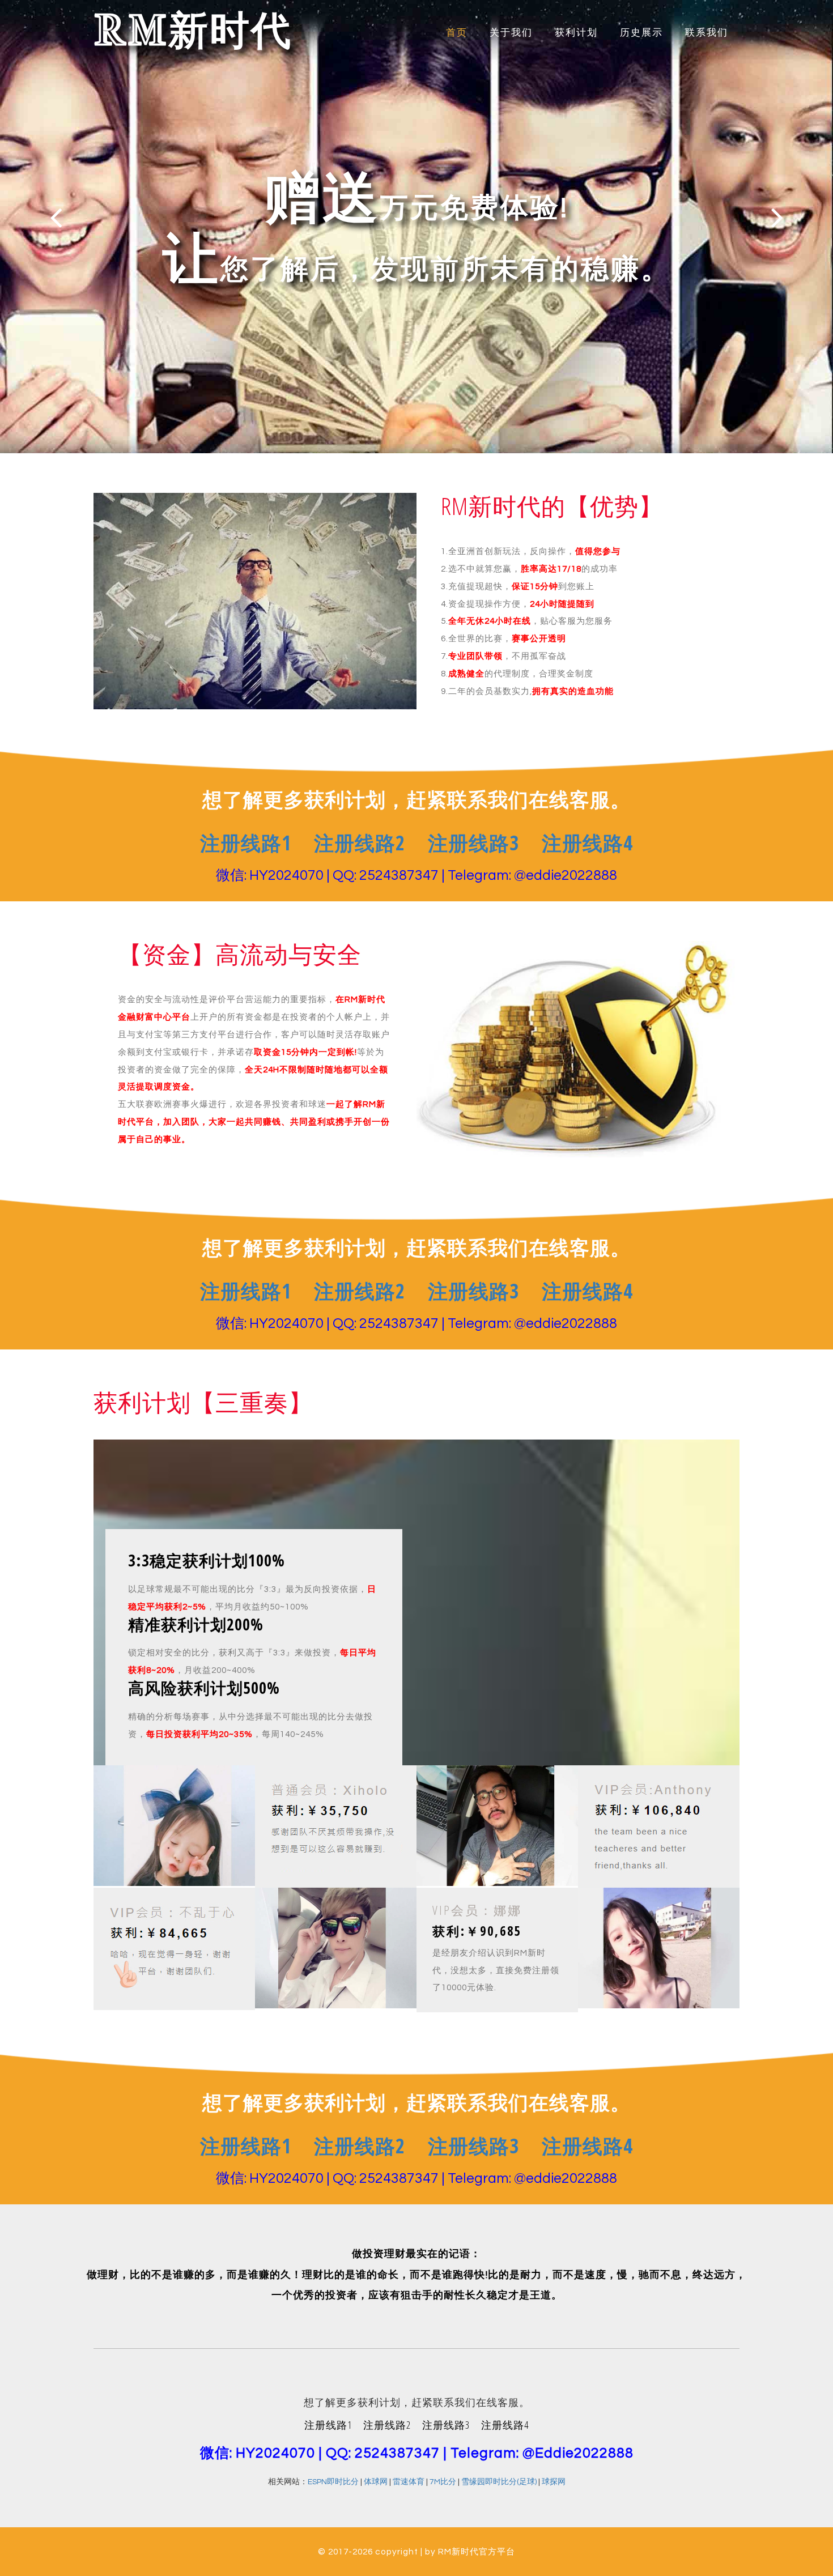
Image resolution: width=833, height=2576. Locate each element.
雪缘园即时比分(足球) (499, 2482)
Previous (56, 217)
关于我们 (511, 33)
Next (777, 217)
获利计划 (576, 33)
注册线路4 (587, 843)
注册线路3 (473, 843)
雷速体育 (409, 2482)
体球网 (376, 2482)
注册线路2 (360, 843)
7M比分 (443, 2482)
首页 (457, 33)
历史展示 (641, 33)
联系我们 (707, 33)
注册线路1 (246, 843)
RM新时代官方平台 (477, 2552)
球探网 (554, 2482)
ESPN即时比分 (333, 2482)
